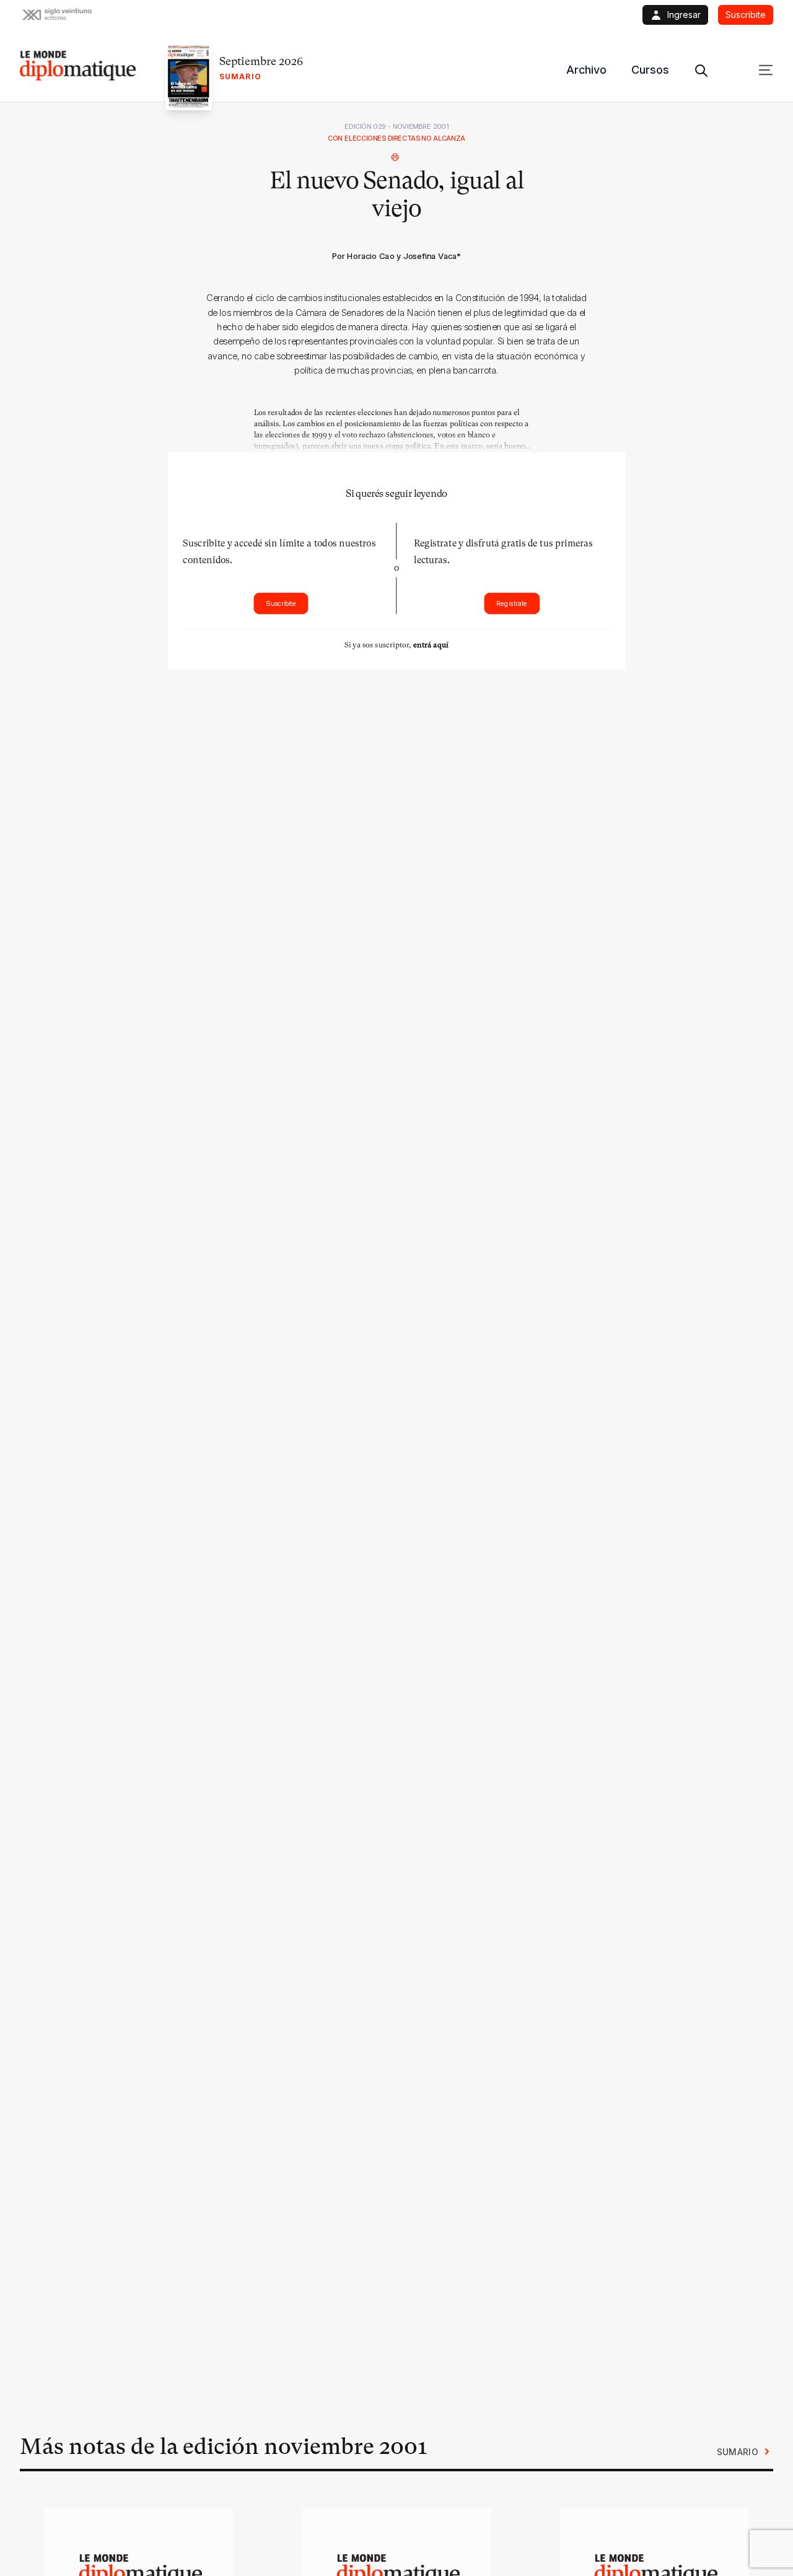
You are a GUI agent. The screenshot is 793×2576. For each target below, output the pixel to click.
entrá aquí (431, 644)
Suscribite (281, 603)
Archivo (586, 70)
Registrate (512, 603)
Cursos (650, 70)
